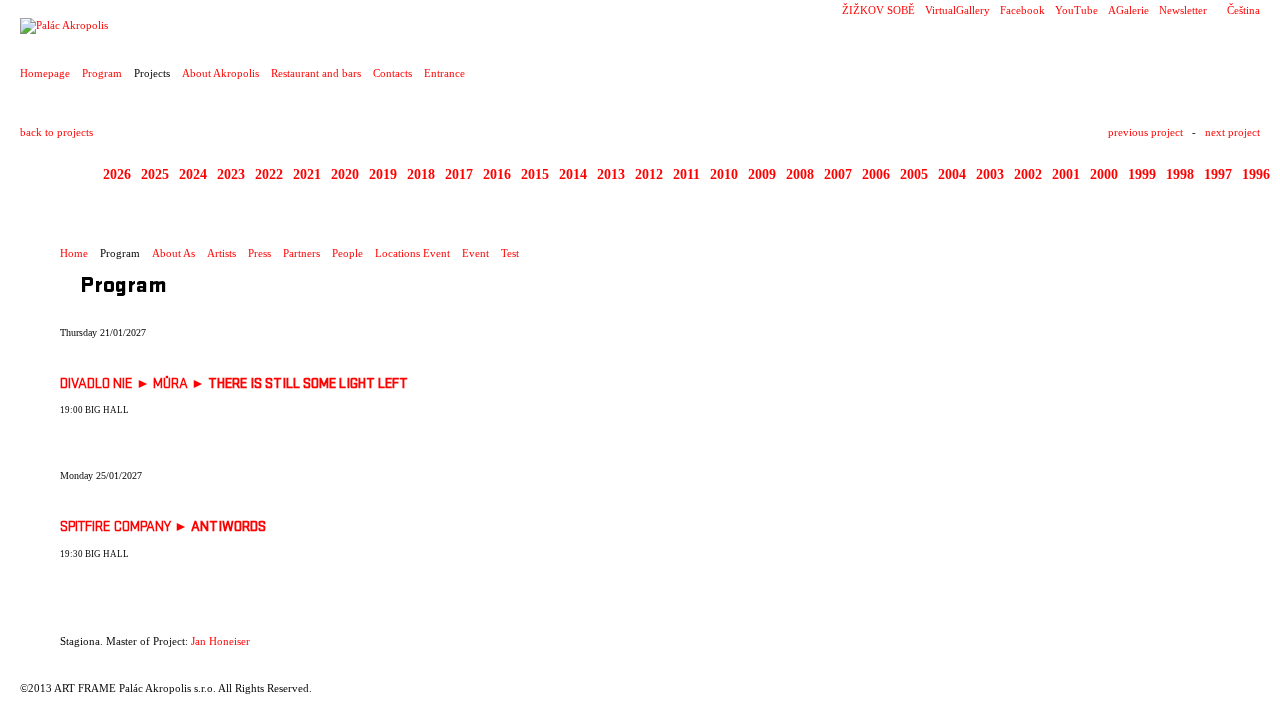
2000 (1104, 174)
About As (173, 253)
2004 (952, 174)
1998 (1180, 174)
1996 (1256, 174)
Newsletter (1183, 10)
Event (475, 253)
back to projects (56, 132)
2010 (724, 174)
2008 (800, 174)
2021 (307, 174)
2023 (231, 174)
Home (74, 253)
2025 (155, 174)
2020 (345, 174)
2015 (535, 174)
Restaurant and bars (316, 73)
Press (259, 253)
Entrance (444, 73)
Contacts (392, 73)
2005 (914, 174)
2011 (686, 174)
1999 (1142, 174)
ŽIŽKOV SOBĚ (878, 10)
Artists (221, 253)
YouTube (1076, 10)
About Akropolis (220, 73)
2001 (1066, 174)
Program (102, 73)
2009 (762, 174)
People (347, 253)
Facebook (1022, 10)
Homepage (45, 73)
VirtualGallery (957, 10)
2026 (117, 174)
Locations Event (412, 253)
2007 (838, 174)
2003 (990, 174)
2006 (876, 174)
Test (510, 253)
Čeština (1243, 10)
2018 (421, 174)
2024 (193, 174)
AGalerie (1128, 10)
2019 (383, 174)
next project (1232, 132)
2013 (611, 174)
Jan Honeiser (220, 641)
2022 (269, 174)
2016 (497, 174)
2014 (573, 174)
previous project (1145, 132)
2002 (1028, 174)
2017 (459, 174)
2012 (649, 174)
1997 (1218, 174)
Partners (301, 253)
